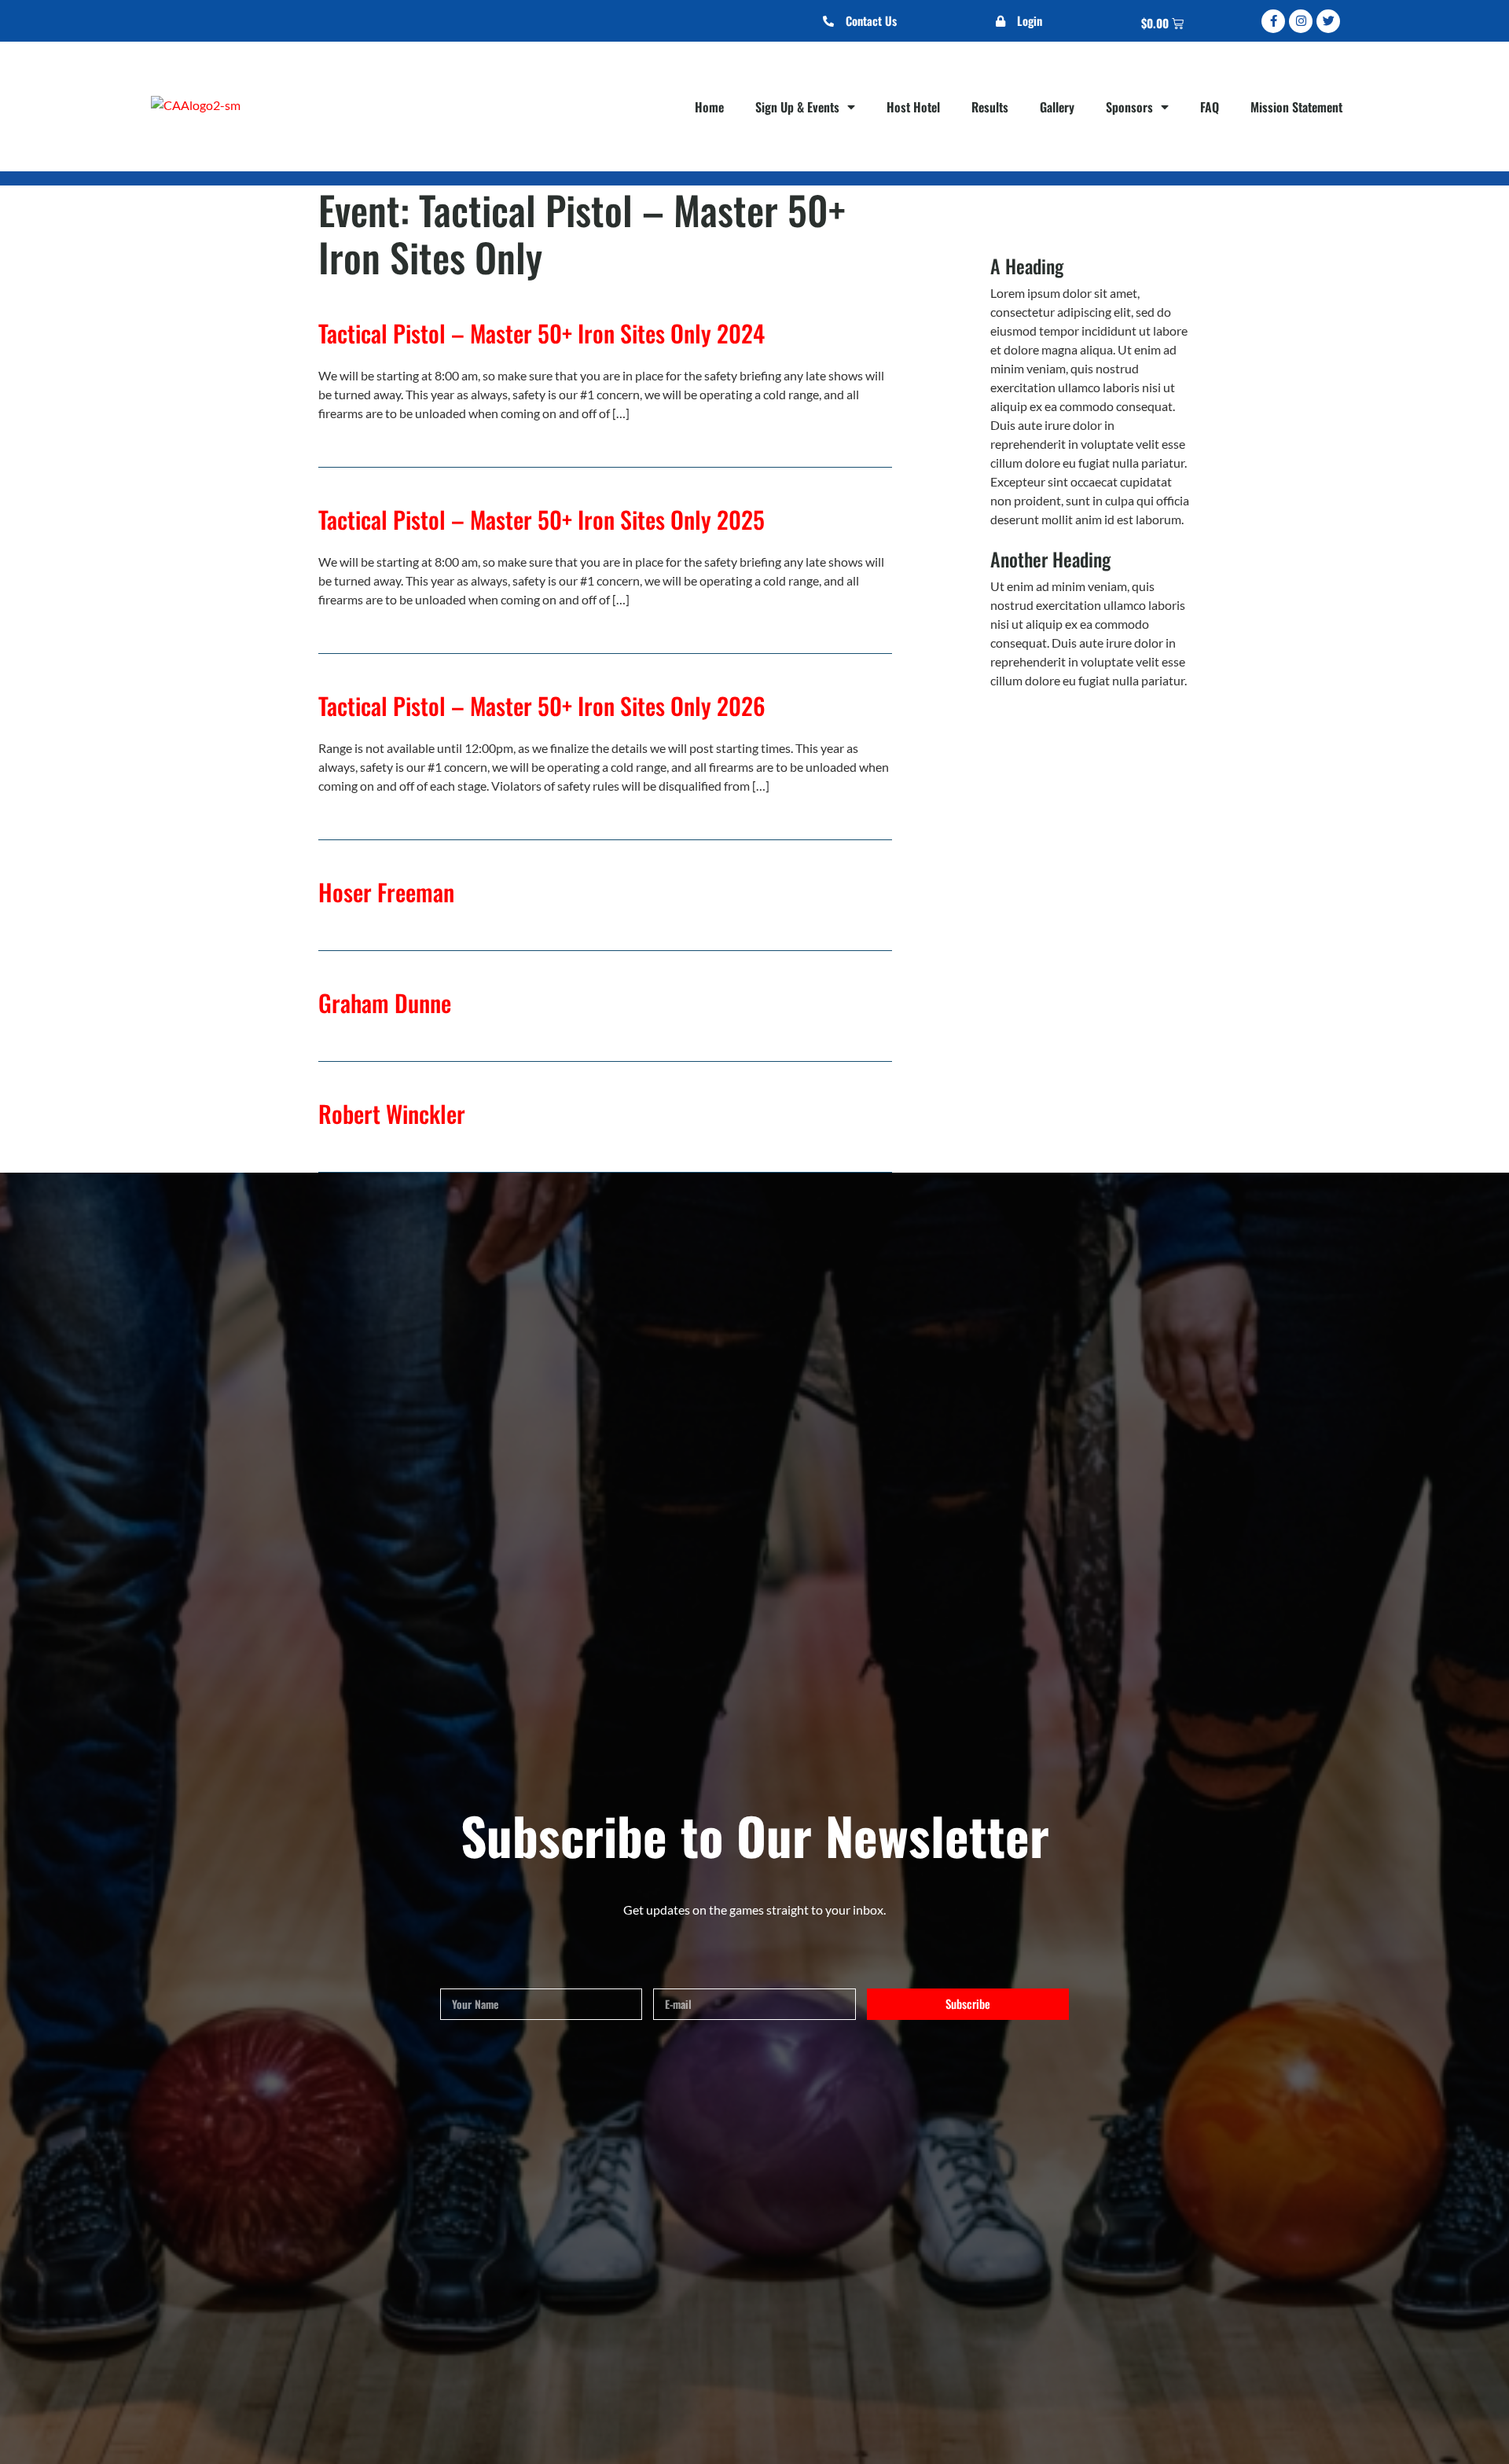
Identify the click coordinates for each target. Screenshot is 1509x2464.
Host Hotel (913, 107)
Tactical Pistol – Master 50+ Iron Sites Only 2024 (542, 333)
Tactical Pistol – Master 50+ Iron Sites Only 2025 (542, 519)
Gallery (1057, 107)
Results (990, 107)
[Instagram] (1301, 21)
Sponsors (1129, 107)
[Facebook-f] (1273, 21)
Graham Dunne (385, 1002)
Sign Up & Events (797, 107)
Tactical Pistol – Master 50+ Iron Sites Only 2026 (542, 705)
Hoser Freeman (386, 892)
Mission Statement (1296, 107)
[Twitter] (1328, 21)
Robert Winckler (392, 1113)
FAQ (1210, 107)
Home (709, 107)
